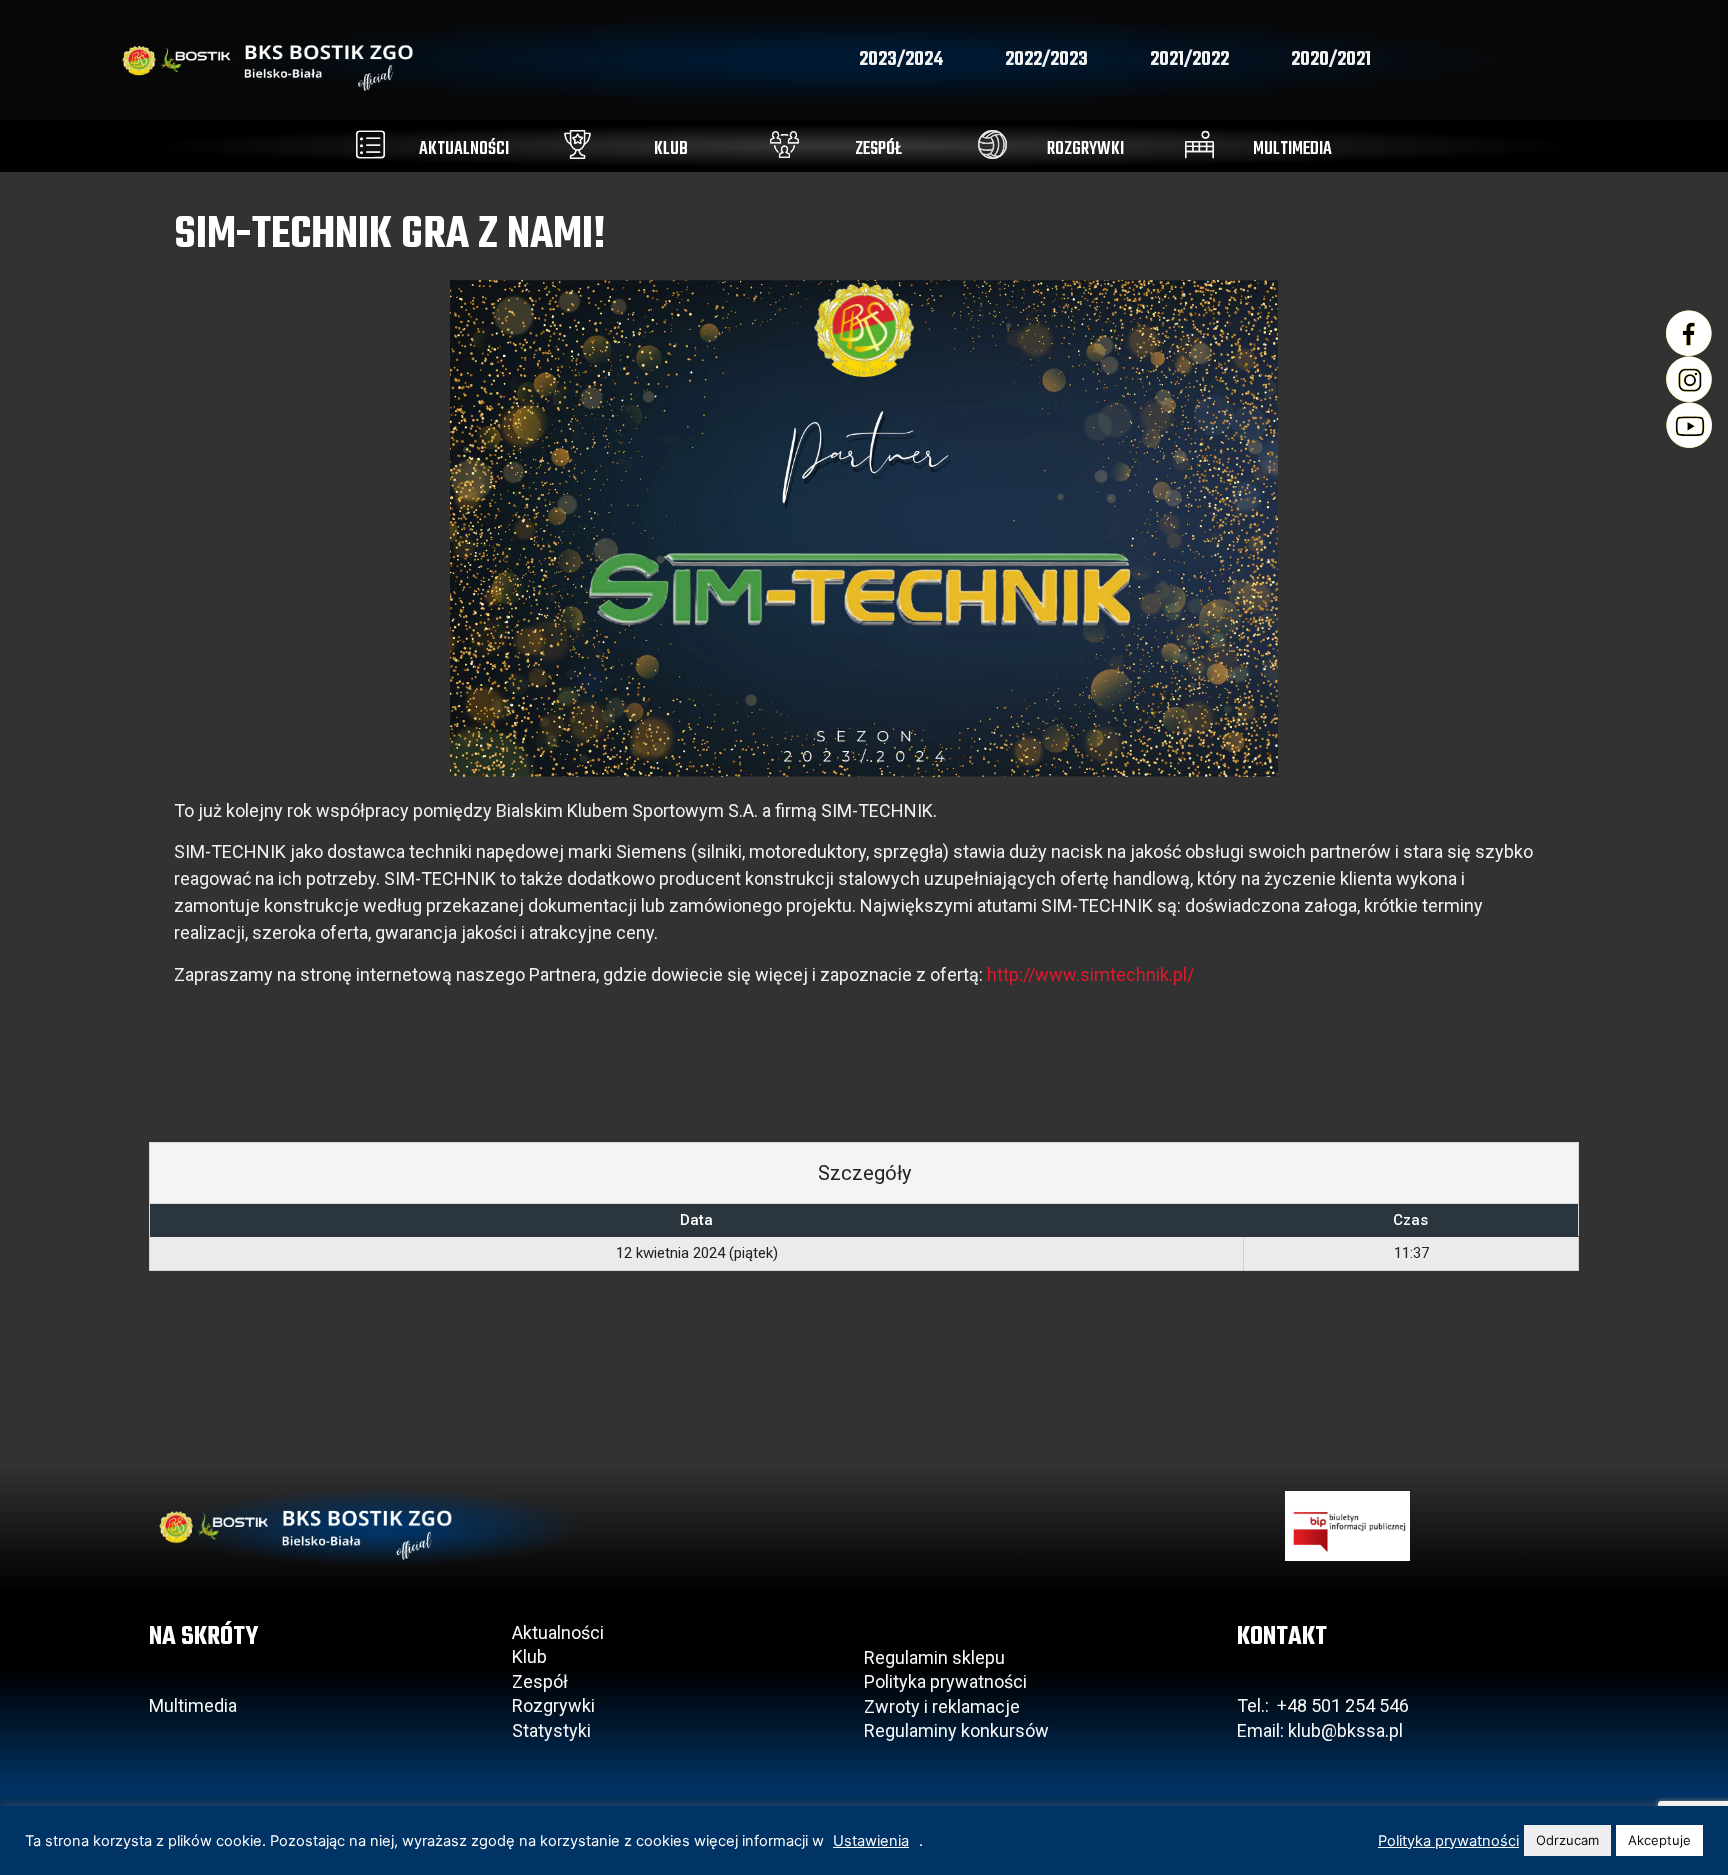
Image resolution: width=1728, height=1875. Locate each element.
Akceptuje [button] (1659, 1840)
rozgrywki (1085, 149)
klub (671, 149)
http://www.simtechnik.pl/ (1090, 974)
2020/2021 (1331, 60)
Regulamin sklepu (934, 1657)
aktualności (464, 149)
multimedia (1292, 149)
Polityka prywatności (945, 1681)
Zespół (540, 1681)
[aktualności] (370, 144)
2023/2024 (901, 60)
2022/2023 (1046, 60)
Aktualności (558, 1632)
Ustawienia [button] (871, 1841)
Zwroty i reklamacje (942, 1706)
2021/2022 (1189, 60)
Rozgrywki (553, 1705)
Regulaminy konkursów (956, 1730)
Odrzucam (1567, 1840)
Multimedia (193, 1705)
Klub (531, 1656)
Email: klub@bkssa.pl (1320, 1730)
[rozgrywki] (992, 144)
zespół (878, 149)
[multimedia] (1199, 144)
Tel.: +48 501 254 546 (1323, 1705)
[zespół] (784, 144)
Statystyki (551, 1730)
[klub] (577, 144)
